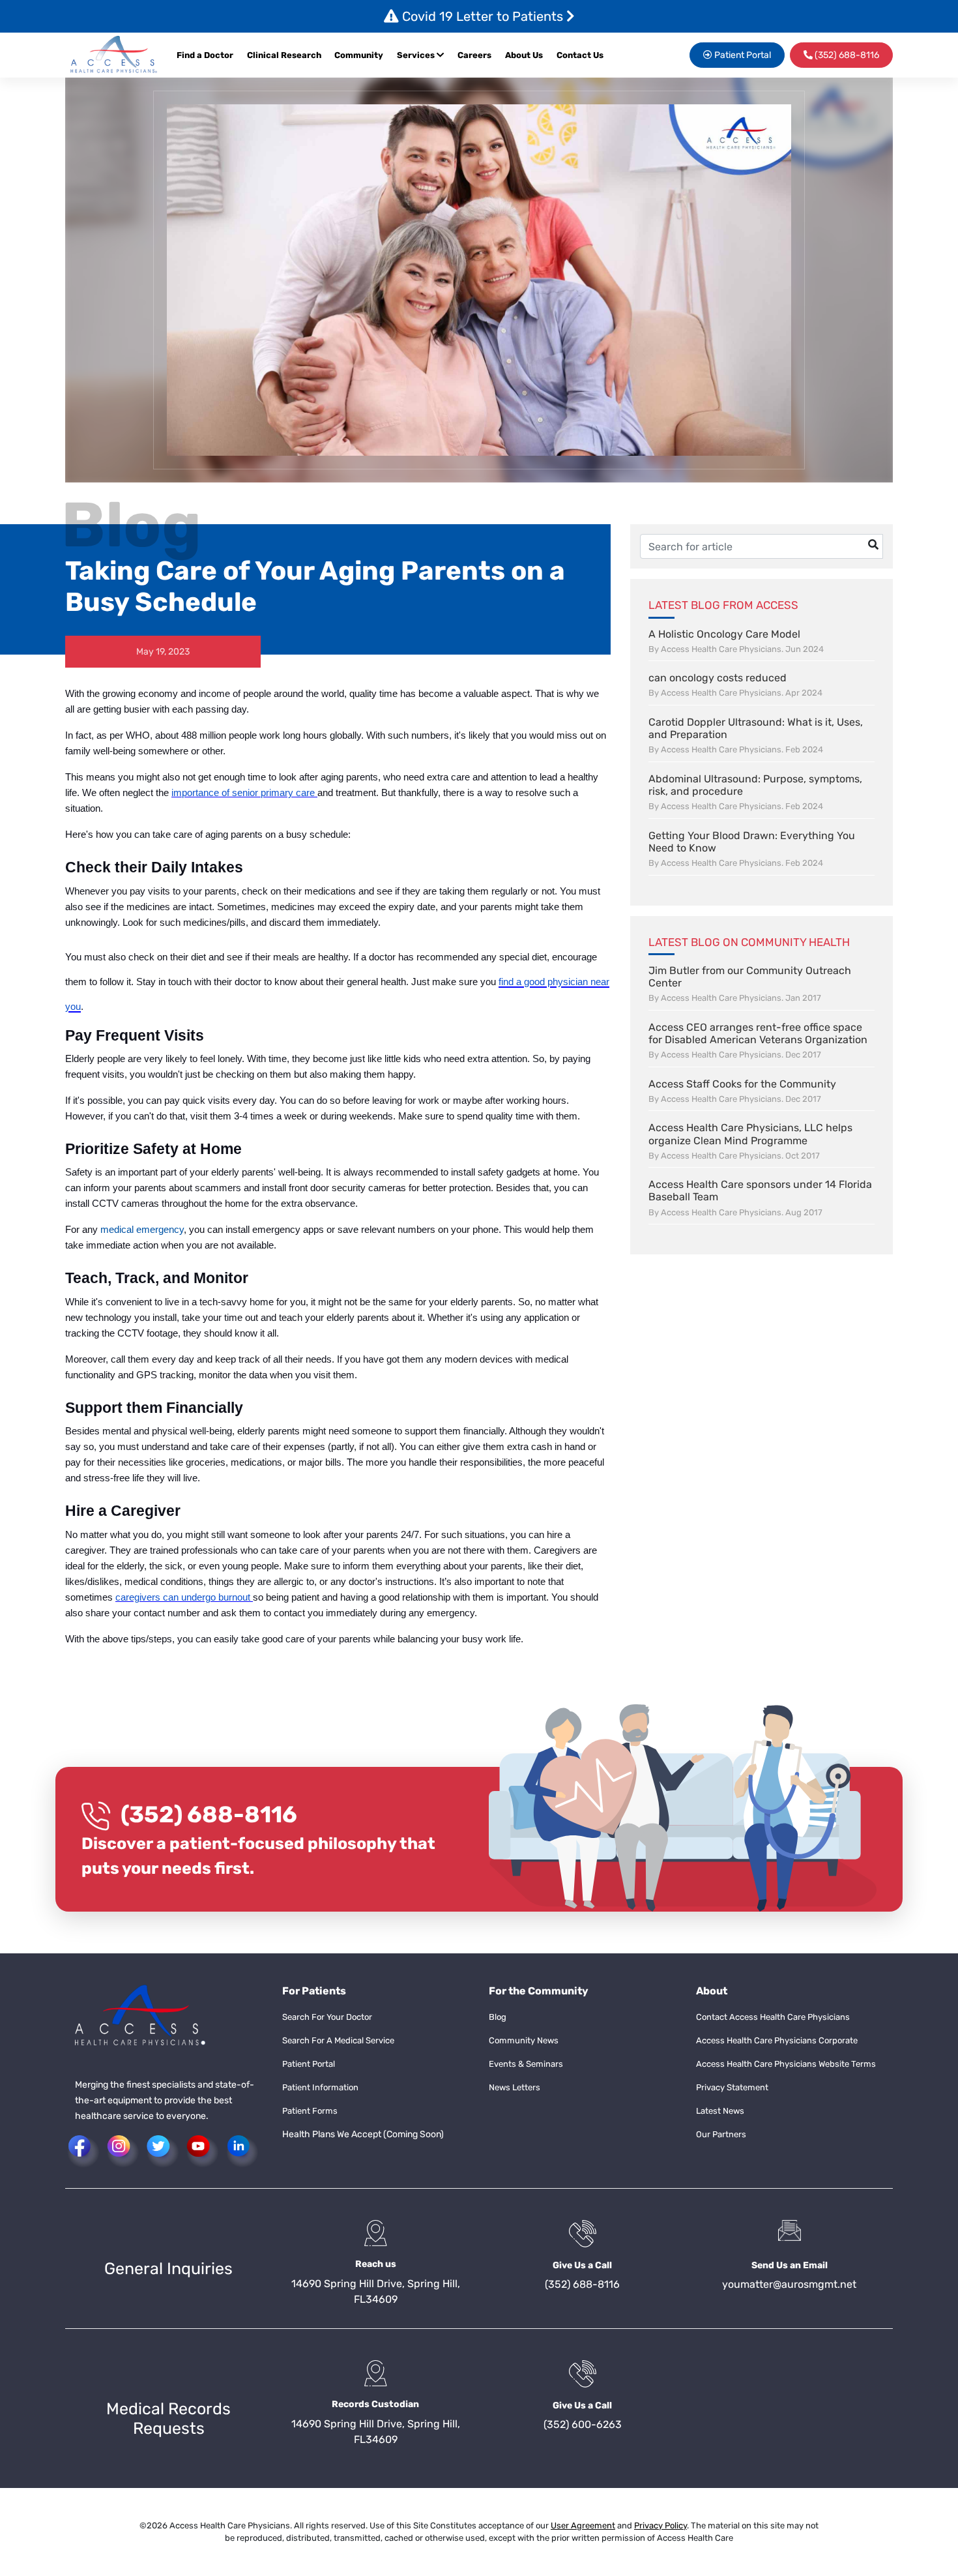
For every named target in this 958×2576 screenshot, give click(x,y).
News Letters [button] (515, 2087)
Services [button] (417, 55)
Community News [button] (524, 2040)
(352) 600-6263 (583, 2424)
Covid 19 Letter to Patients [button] (483, 16)
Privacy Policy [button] (660, 2525)
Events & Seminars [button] (526, 2064)
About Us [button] (524, 55)
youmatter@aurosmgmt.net (789, 2284)
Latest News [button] (720, 2111)
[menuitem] (478, 55)
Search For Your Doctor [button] (327, 2017)
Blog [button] (498, 2017)
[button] (114, 55)
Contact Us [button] (580, 55)
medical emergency (142, 1230)
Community (359, 55)
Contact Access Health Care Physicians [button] (773, 2017)
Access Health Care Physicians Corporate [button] (777, 2040)
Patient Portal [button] (742, 55)
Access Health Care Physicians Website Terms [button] (786, 2064)
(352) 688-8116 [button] (846, 55)
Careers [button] (474, 55)
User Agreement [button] (583, 2525)
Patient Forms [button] (310, 2111)
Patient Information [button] (320, 2087)
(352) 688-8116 (209, 1814)
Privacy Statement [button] (732, 2087)
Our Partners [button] (721, 2134)
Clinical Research (284, 55)
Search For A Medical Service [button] (338, 2040)
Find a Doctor (205, 55)
